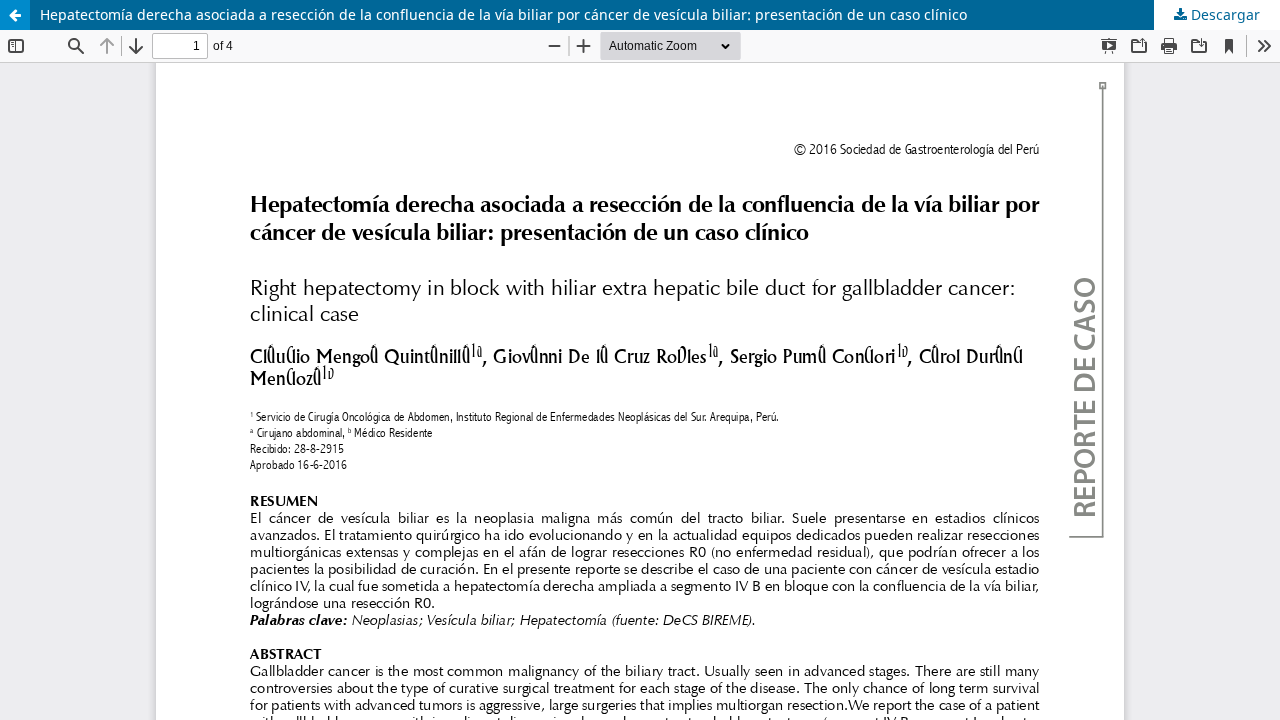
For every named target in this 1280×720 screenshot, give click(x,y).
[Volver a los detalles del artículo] (15, 15)
